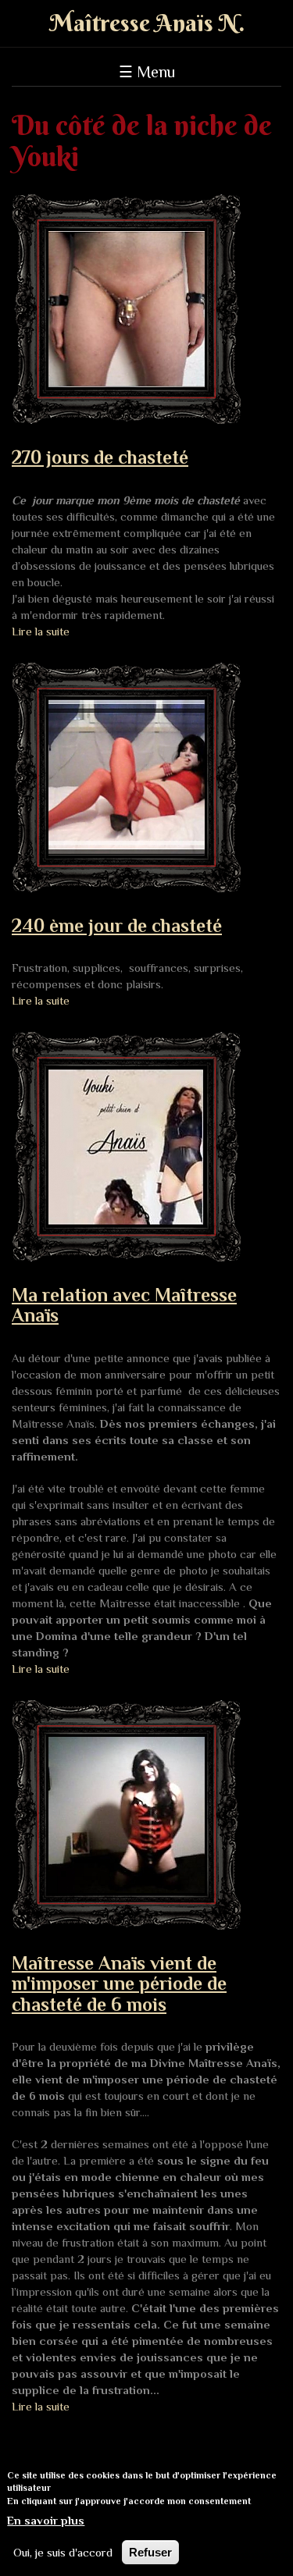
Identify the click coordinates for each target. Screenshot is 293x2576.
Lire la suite (41, 631)
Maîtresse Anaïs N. (147, 23)
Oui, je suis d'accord (63, 2552)
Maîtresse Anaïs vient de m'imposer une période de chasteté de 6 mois (119, 1984)
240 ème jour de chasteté (117, 925)
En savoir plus (46, 2520)
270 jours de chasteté (100, 457)
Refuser (150, 2552)
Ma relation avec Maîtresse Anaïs (124, 1305)
